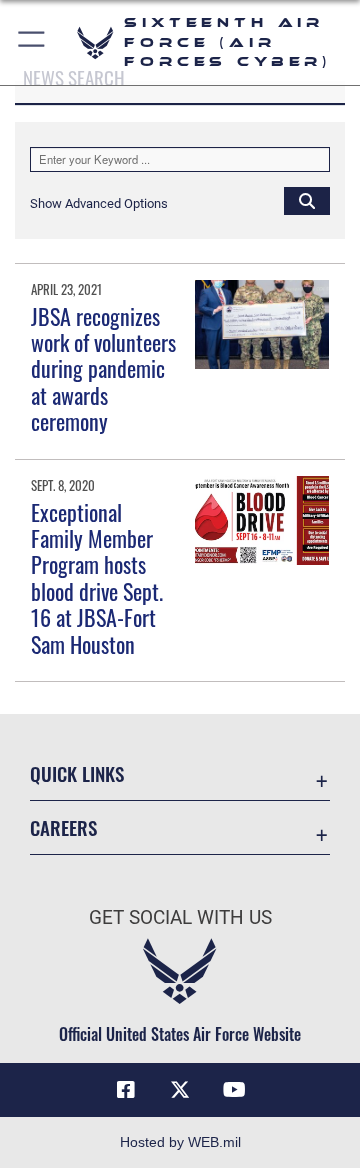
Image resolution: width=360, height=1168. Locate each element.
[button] (32, 42)
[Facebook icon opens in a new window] (126, 1090)
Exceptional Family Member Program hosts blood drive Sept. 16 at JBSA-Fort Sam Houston (97, 578)
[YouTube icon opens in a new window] (234, 1090)
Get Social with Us (180, 917)
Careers (63, 827)
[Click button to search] (307, 200)
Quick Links (77, 773)
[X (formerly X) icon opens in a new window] (180, 1090)
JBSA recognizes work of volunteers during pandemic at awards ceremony (103, 369)
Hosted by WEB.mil (180, 1142)
